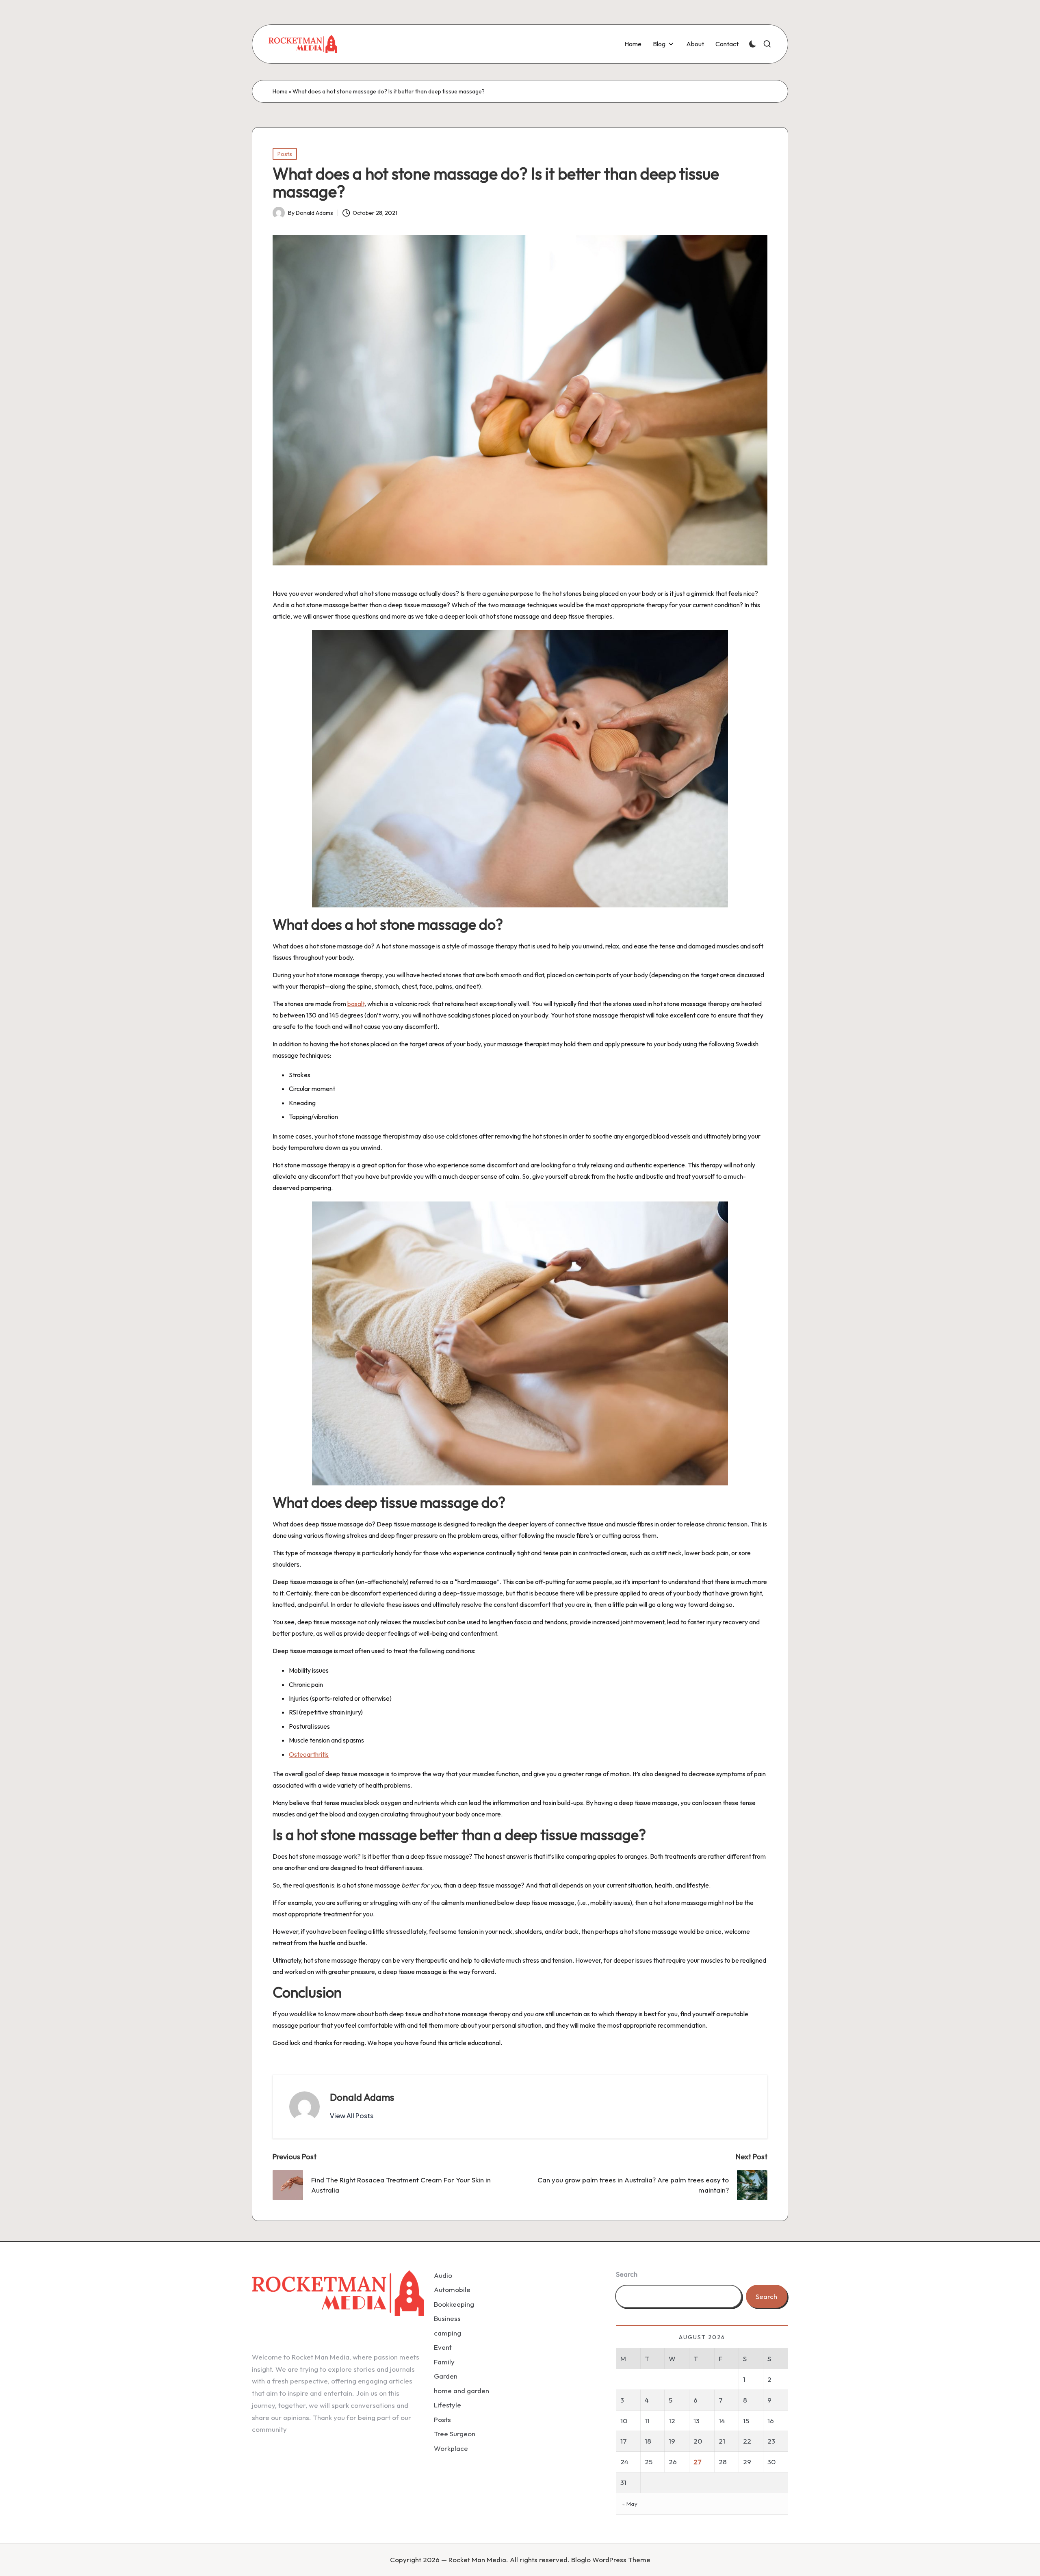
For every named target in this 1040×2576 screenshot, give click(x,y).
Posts (285, 154)
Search (627, 2274)
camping (447, 2333)
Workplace (451, 2448)
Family (444, 2362)
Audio (443, 2275)
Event (443, 2347)
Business (447, 2318)
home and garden (461, 2391)
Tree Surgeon (455, 2434)
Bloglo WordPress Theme (611, 2560)
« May (630, 2504)
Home (280, 91)
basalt (356, 1004)
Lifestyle (447, 2405)
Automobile (452, 2289)
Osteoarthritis (309, 1754)
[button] (352, 2116)
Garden (446, 2376)
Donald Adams (362, 2097)
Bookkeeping (454, 2304)
